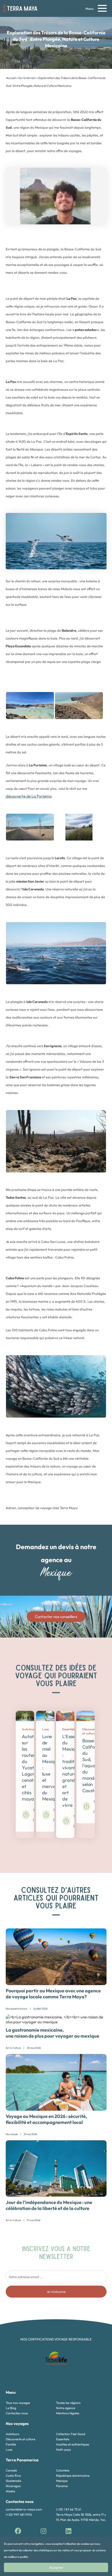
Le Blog (11, 2408)
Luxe (9, 2450)
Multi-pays (63, 2450)
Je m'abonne (56, 2292)
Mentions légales (68, 2413)
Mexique (62, 2481)
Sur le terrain (27, 78)
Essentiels (63, 2439)
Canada (11, 2470)
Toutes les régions (68, 2403)
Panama (62, 2486)
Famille (11, 2444)
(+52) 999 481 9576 (19, 2515)
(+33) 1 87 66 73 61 (69, 2509)
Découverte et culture (20, 2439)
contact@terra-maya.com (24, 2509)
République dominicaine (73, 2476)
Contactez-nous (17, 2413)
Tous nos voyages (18, 2403)
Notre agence (66, 2408)
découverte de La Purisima (29, 796)
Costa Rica (13, 2476)
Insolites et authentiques (73, 2444)
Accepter (56, 2567)
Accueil (11, 78)
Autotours (13, 2434)
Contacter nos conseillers (56, 1617)
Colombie (63, 2470)
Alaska (10, 2491)
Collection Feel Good (71, 2434)
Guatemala (13, 2481)
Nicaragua (13, 2486)
